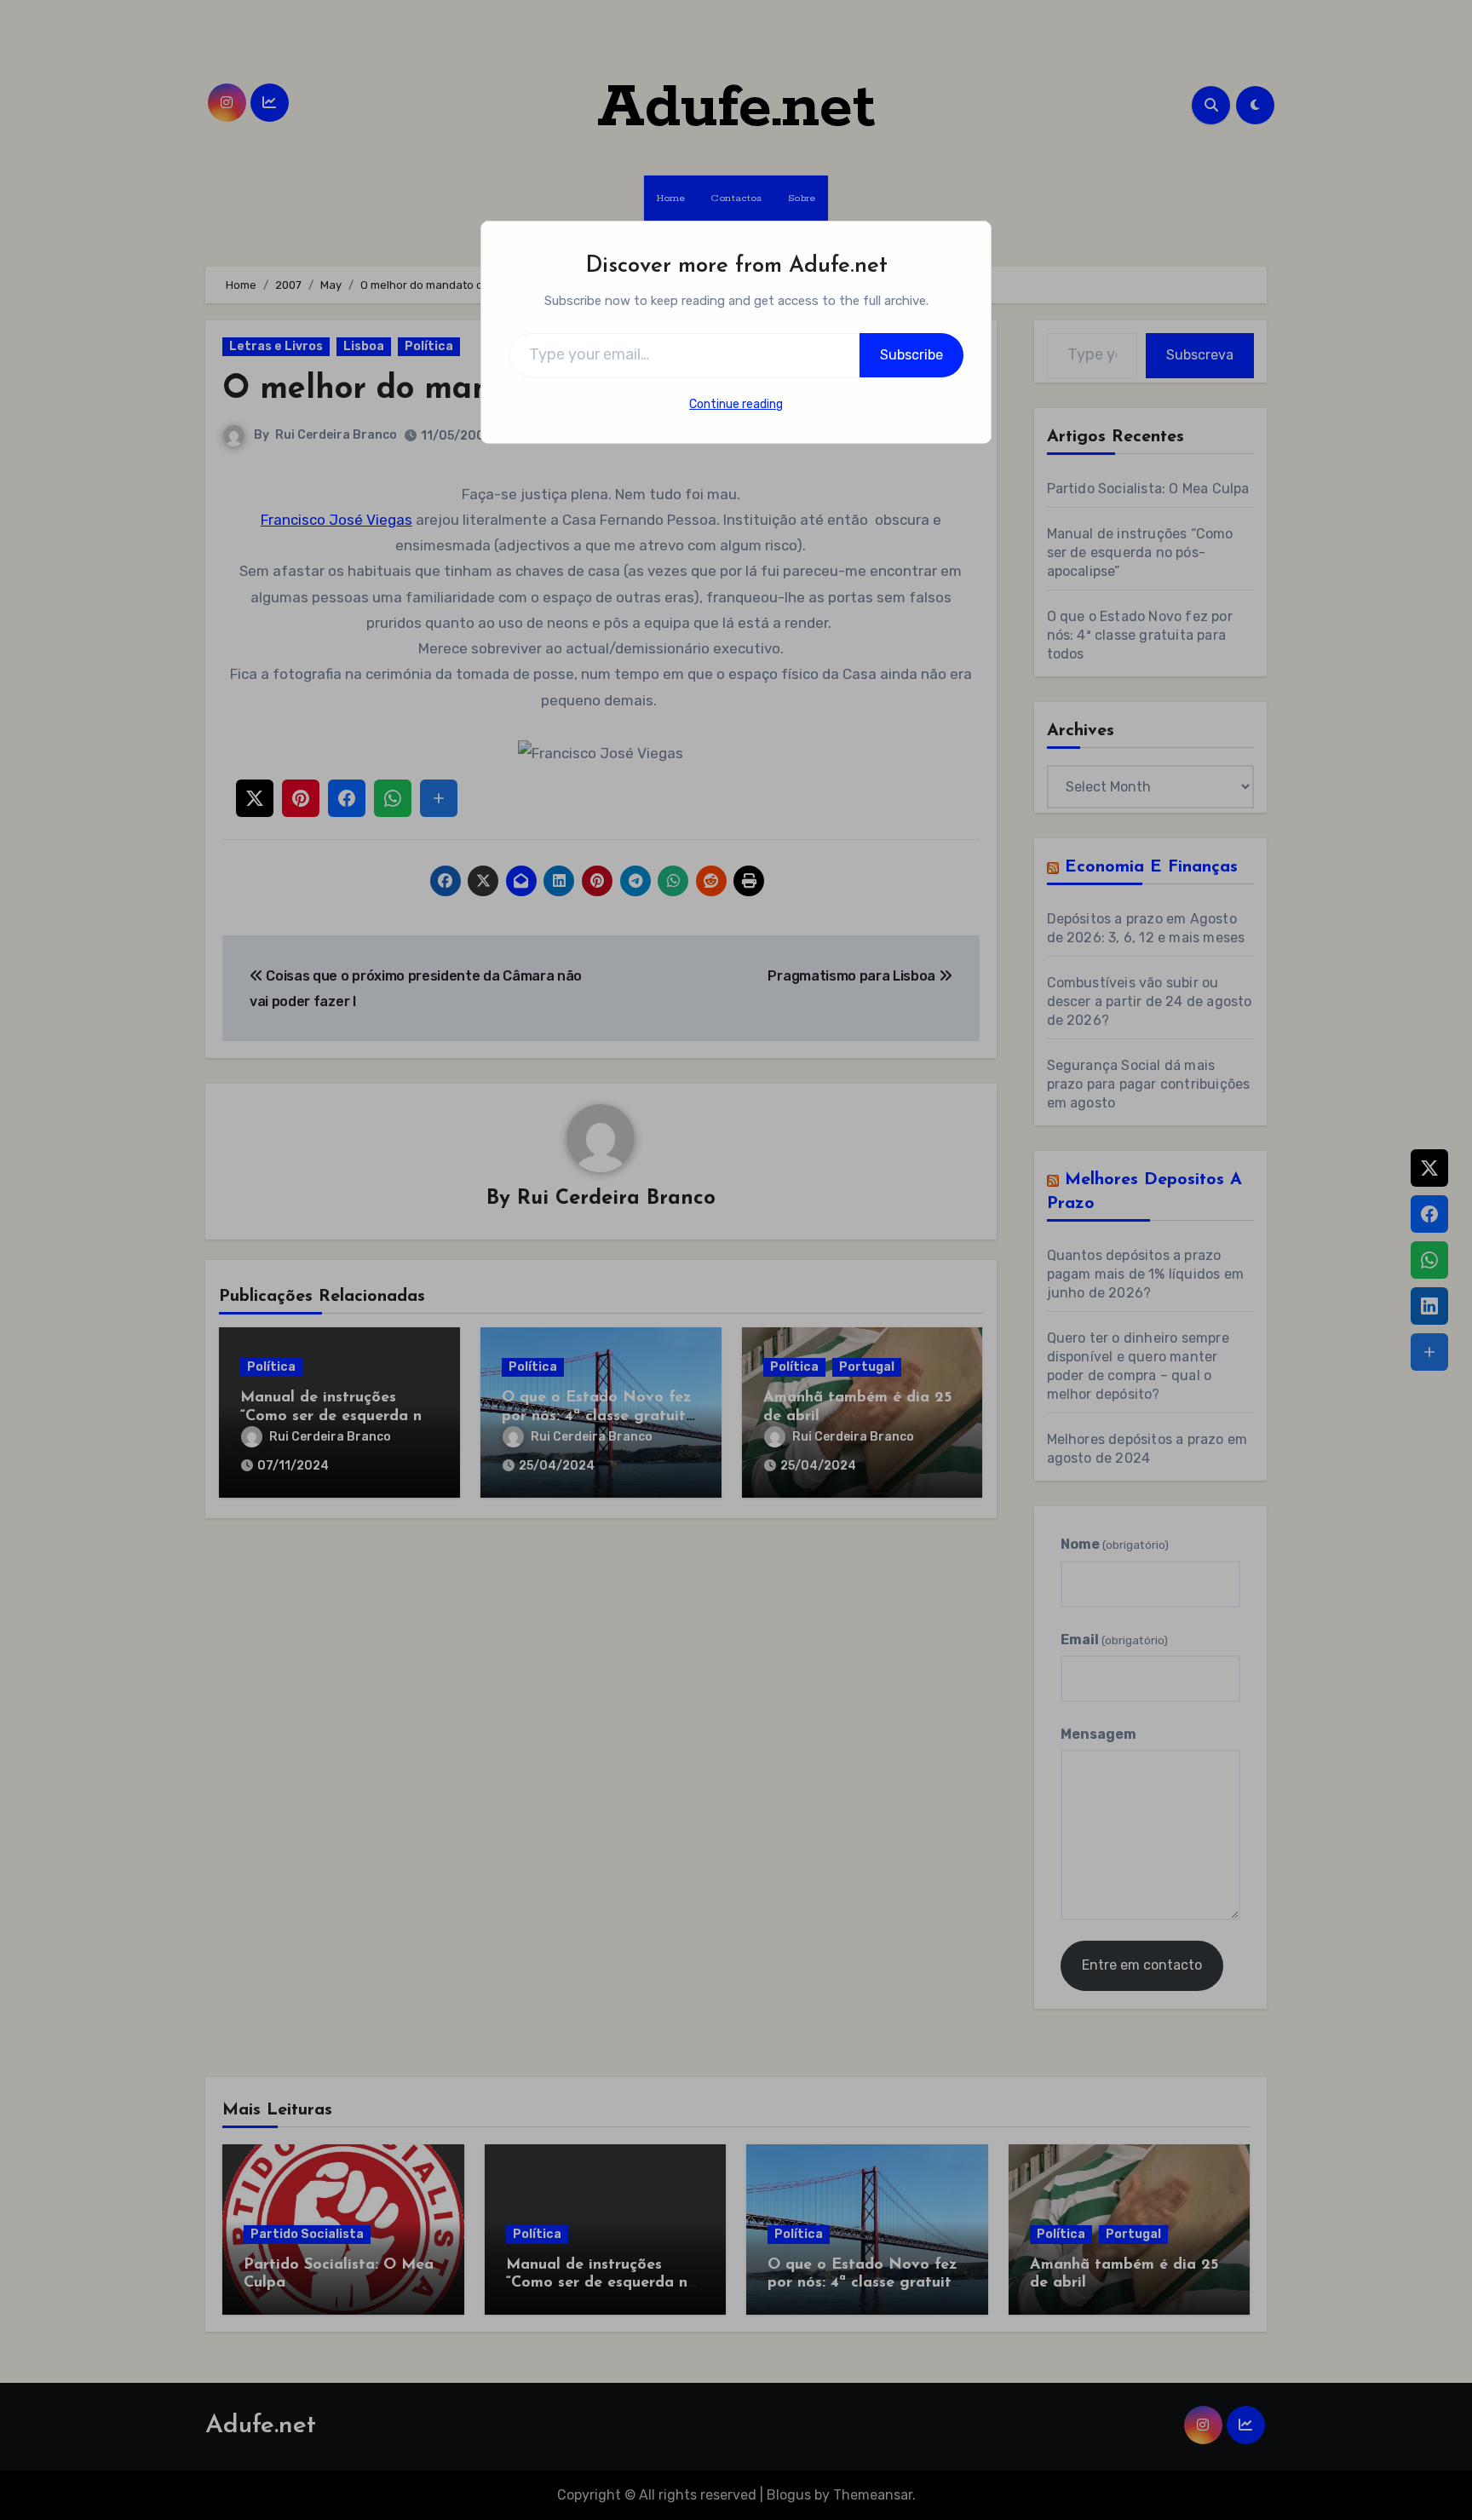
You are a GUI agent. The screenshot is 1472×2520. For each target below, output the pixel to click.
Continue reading (736, 404)
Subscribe (911, 355)
